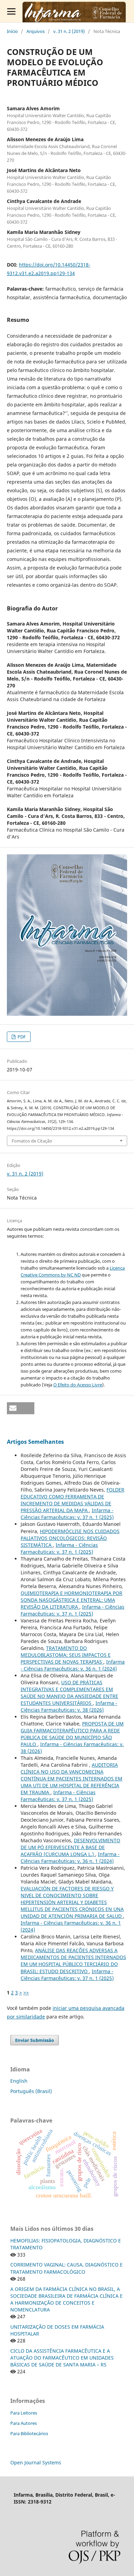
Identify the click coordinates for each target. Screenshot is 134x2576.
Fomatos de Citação (32, 1141)
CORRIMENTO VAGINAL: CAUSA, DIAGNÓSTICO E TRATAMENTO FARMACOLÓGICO (66, 2268)
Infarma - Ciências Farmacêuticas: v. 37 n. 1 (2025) (67, 1514)
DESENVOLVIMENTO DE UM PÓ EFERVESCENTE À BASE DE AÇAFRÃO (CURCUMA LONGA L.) (70, 1847)
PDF (21, 1037)
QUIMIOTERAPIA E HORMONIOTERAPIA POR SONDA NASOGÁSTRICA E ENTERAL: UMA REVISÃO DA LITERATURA (71, 1600)
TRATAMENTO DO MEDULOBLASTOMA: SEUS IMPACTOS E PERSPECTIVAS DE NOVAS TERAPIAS (66, 1655)
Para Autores (24, 2423)
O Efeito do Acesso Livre (78, 1385)
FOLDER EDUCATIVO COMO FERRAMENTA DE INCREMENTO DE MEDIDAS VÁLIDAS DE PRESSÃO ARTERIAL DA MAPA (72, 1500)
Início (12, 31)
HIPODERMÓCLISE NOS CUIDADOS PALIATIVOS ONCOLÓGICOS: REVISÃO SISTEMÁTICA (70, 1538)
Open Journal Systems (36, 2462)
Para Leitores (24, 2413)
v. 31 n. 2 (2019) (69, 31)
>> (26, 1993)
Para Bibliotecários (29, 2433)
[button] (21, 1408)
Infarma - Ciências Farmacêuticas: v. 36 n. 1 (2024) (73, 1665)
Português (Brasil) (31, 2091)
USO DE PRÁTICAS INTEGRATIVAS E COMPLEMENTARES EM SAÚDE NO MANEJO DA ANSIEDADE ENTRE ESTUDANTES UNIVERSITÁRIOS (69, 1693)
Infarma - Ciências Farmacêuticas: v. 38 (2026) (69, 1706)
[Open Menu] (11, 11)
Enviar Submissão (35, 2040)
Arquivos (36, 31)
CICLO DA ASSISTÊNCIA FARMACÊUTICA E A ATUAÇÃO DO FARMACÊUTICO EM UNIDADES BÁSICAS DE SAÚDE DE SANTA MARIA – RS (62, 2358)
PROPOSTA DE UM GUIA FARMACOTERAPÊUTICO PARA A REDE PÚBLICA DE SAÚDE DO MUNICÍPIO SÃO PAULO (72, 1734)
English (19, 2081)
